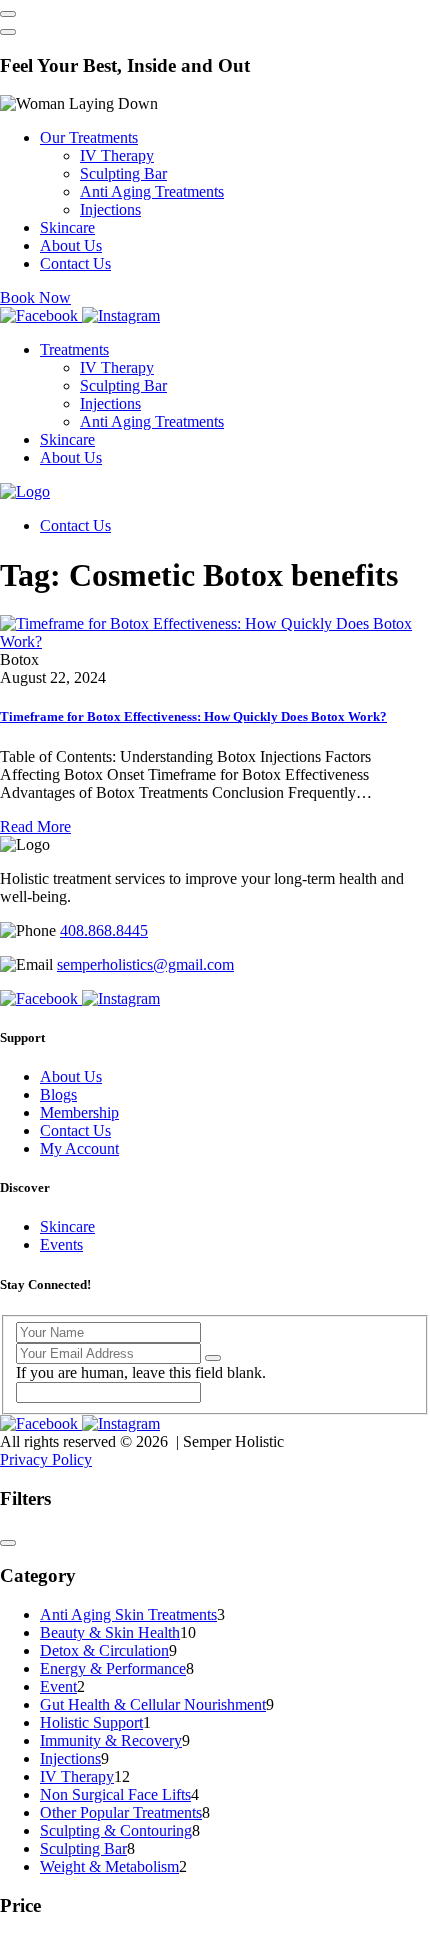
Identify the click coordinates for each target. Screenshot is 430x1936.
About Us (71, 245)
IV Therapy (117, 155)
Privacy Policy (46, 1459)
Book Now (35, 297)
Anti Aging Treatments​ (152, 191)
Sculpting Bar (123, 173)
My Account (79, 1148)
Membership (79, 1112)
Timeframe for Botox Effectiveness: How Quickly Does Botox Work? (193, 716)
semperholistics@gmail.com (145, 964)
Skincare (67, 227)
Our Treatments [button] (89, 137)
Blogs (58, 1094)
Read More (35, 826)
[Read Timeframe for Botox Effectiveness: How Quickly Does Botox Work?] (215, 641)
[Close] (8, 32)
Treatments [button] (74, 349)
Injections (110, 209)
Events (61, 1244)
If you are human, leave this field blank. (141, 1372)
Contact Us (75, 263)
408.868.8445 (104, 930)
